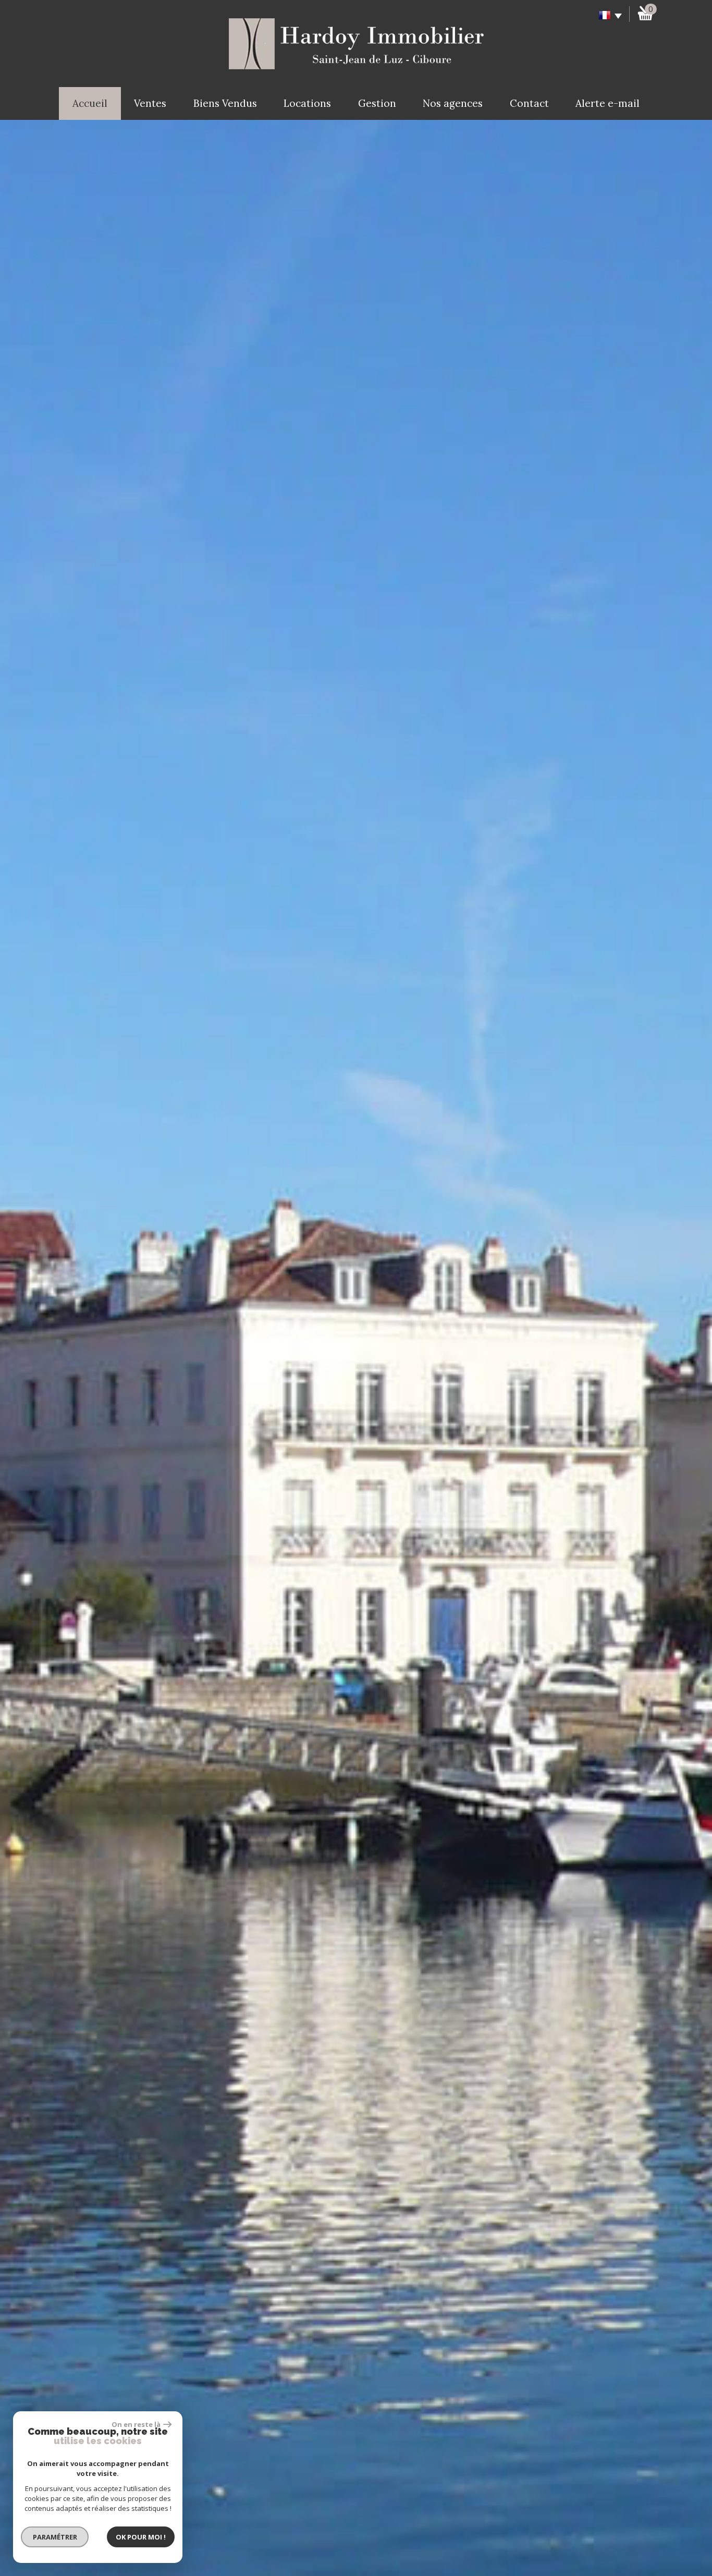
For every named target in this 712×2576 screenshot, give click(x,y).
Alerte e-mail (607, 103)
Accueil (90, 103)
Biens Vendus (225, 103)
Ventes (150, 103)
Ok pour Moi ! (141, 2537)
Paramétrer (55, 2537)
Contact (529, 103)
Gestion (377, 103)
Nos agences (453, 103)
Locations (307, 103)
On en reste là (136, 2424)
